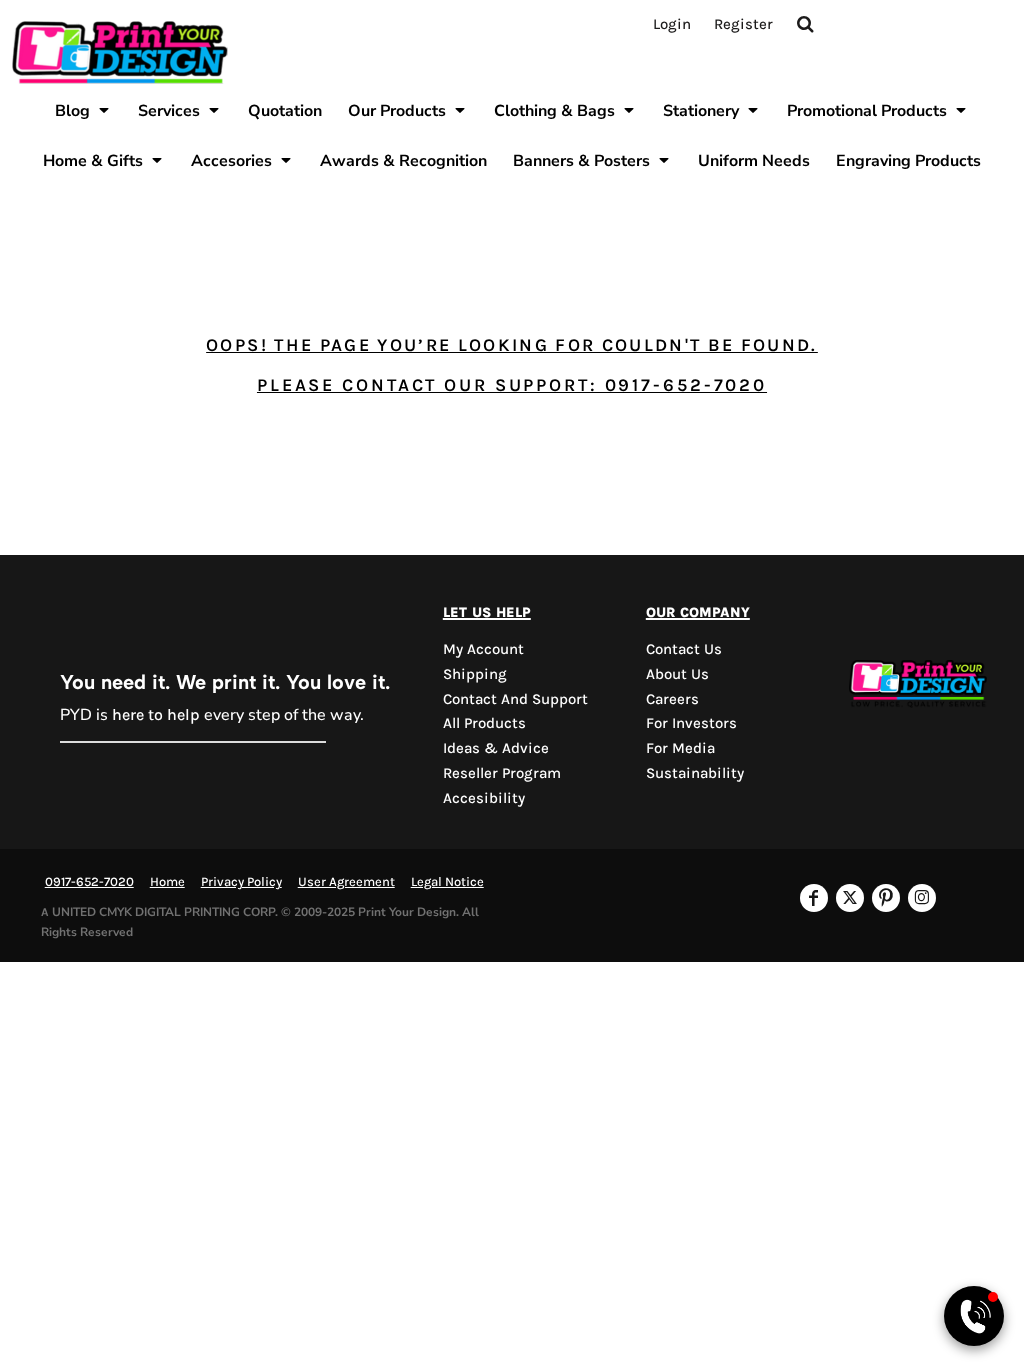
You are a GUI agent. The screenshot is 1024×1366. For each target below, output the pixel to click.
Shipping (475, 674)
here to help (156, 714)
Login (672, 24)
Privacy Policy (241, 881)
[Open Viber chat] (974, 1316)
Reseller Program (502, 773)
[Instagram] (922, 898)
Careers (672, 699)
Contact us (684, 649)
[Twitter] (850, 898)
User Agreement (346, 881)
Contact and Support (515, 699)
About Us (677, 674)
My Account (483, 649)
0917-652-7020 (89, 881)
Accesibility (484, 798)
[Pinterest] (886, 898)
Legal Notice (447, 881)
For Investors (691, 723)
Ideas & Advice (496, 748)
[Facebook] (814, 898)
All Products (484, 723)
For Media (680, 748)
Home (167, 881)
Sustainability (695, 773)
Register (743, 24)
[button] (83, 110)
